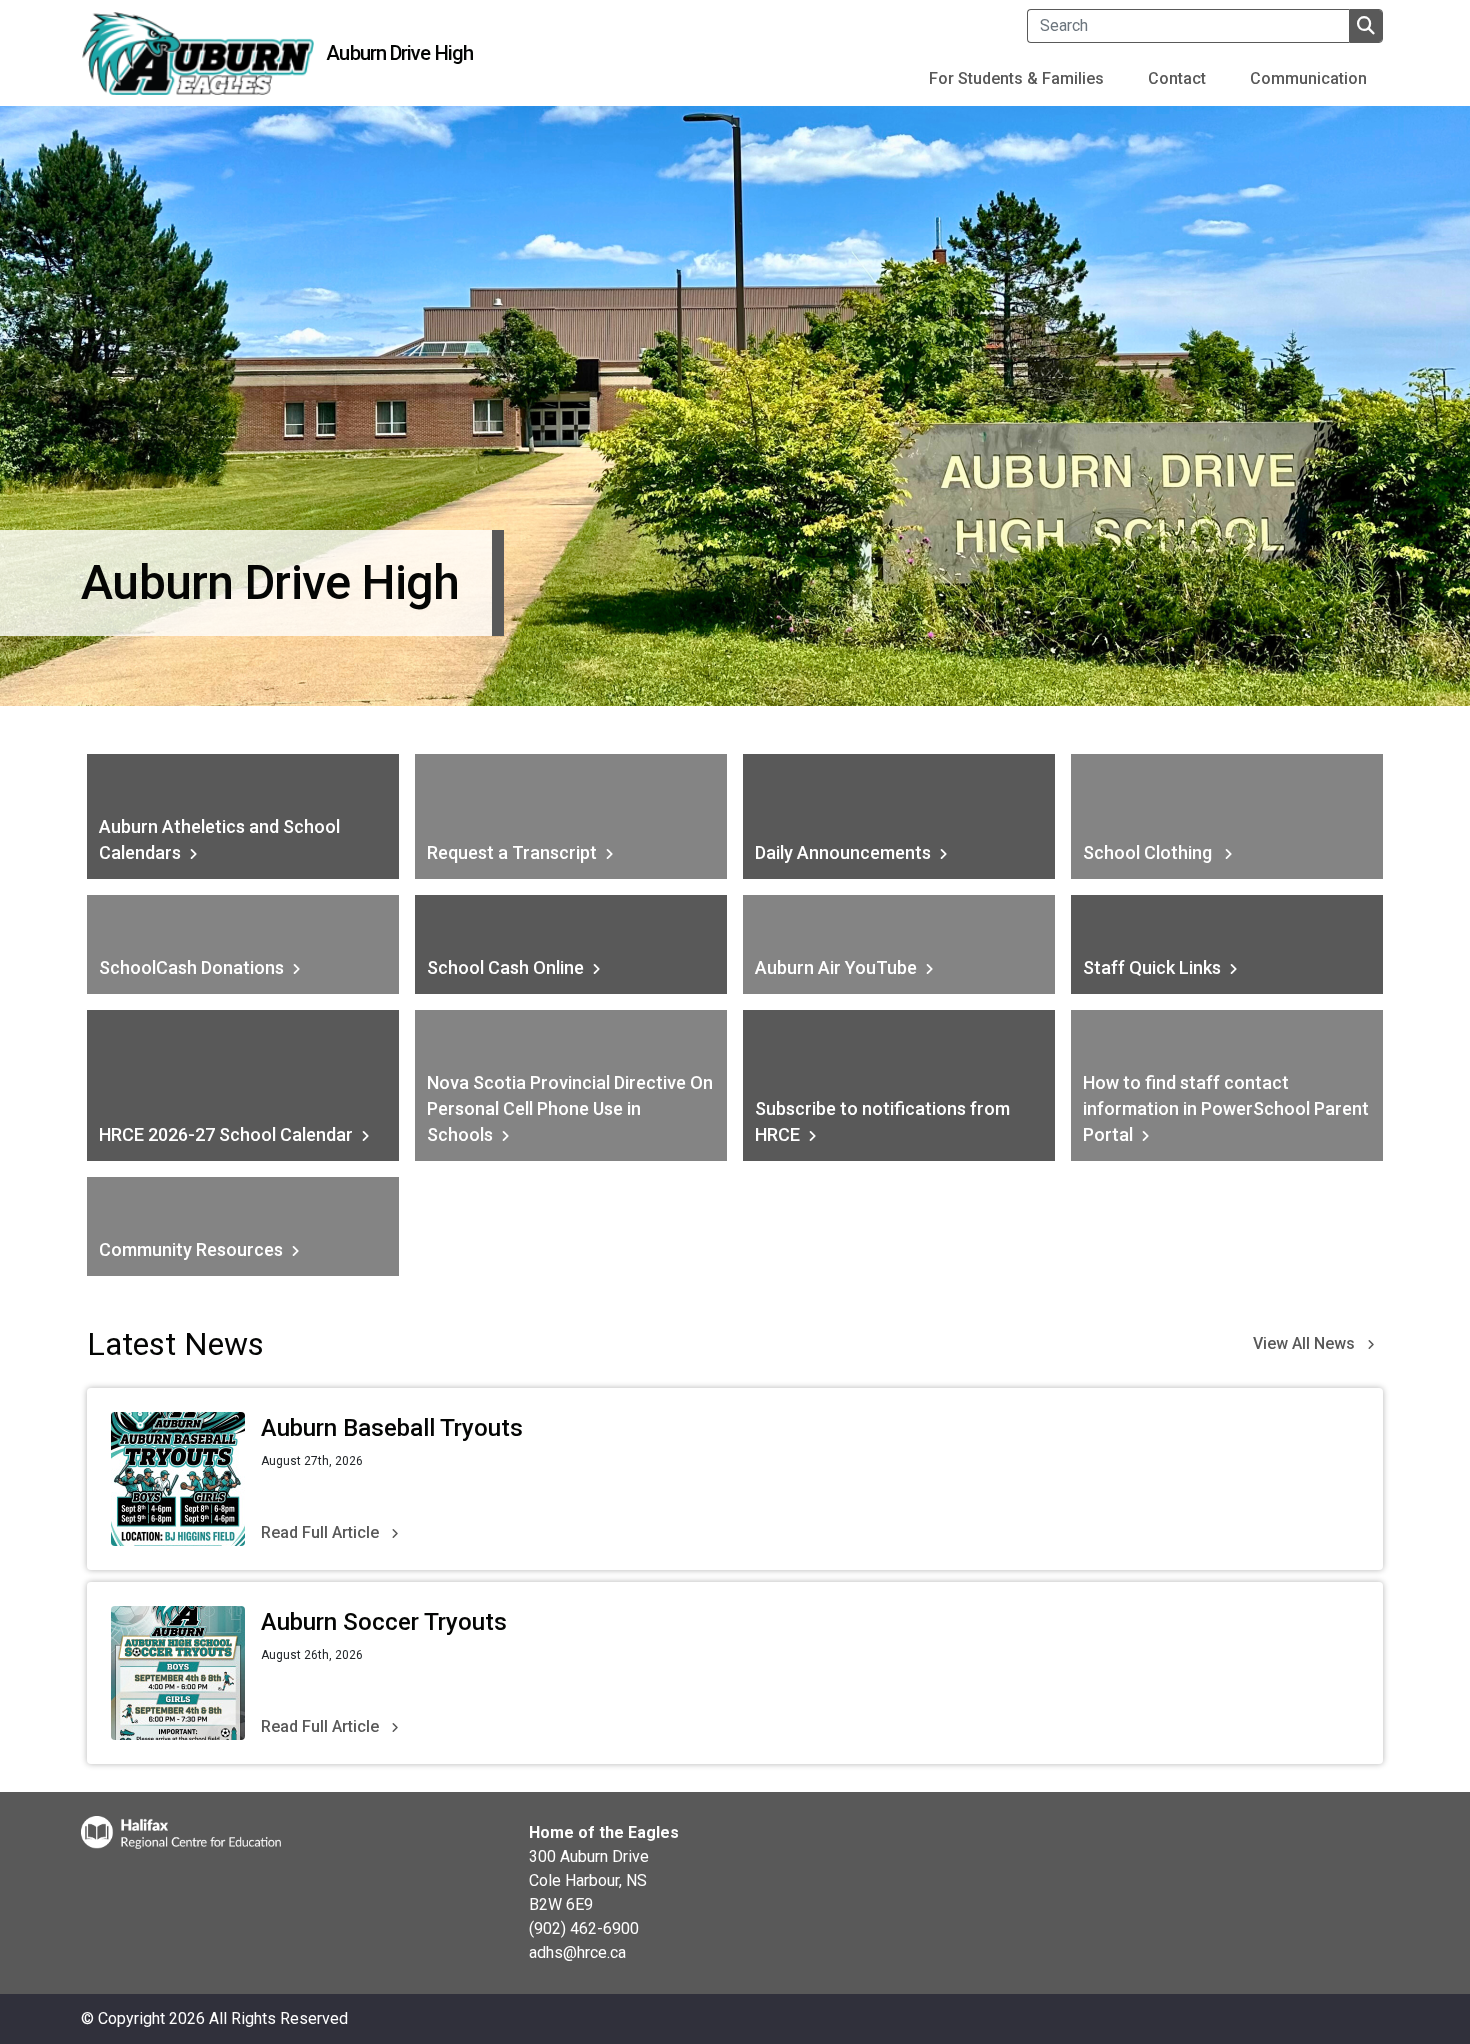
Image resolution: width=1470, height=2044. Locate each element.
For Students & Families (1016, 78)
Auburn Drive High (399, 53)
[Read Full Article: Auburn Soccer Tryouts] (178, 1673)
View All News (1304, 1343)
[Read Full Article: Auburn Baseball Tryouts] (178, 1479)
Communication (1308, 78)
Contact (1177, 78)
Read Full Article (320, 1532)
